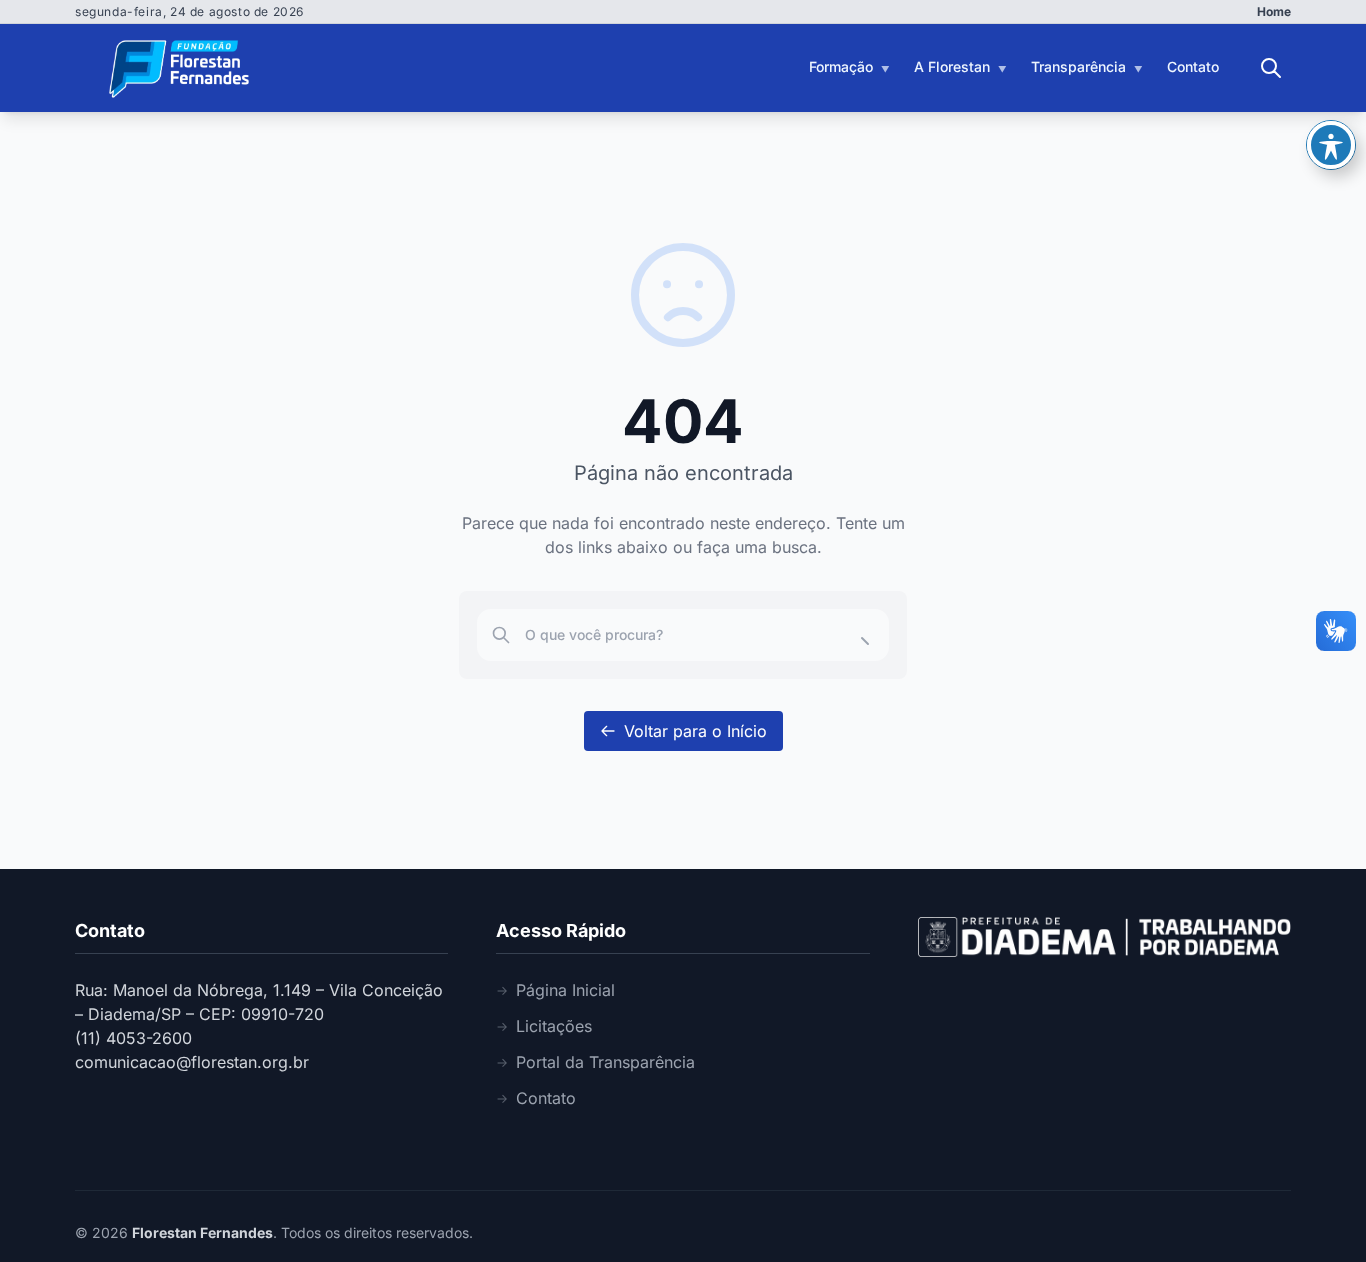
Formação (841, 66)
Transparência (1078, 66)
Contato (1193, 66)
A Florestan (952, 66)
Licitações (554, 1026)
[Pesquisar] (1271, 68)
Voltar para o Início (695, 731)
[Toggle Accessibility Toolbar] (1331, 145)
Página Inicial (565, 990)
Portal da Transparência (605, 1062)
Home (1274, 11)
